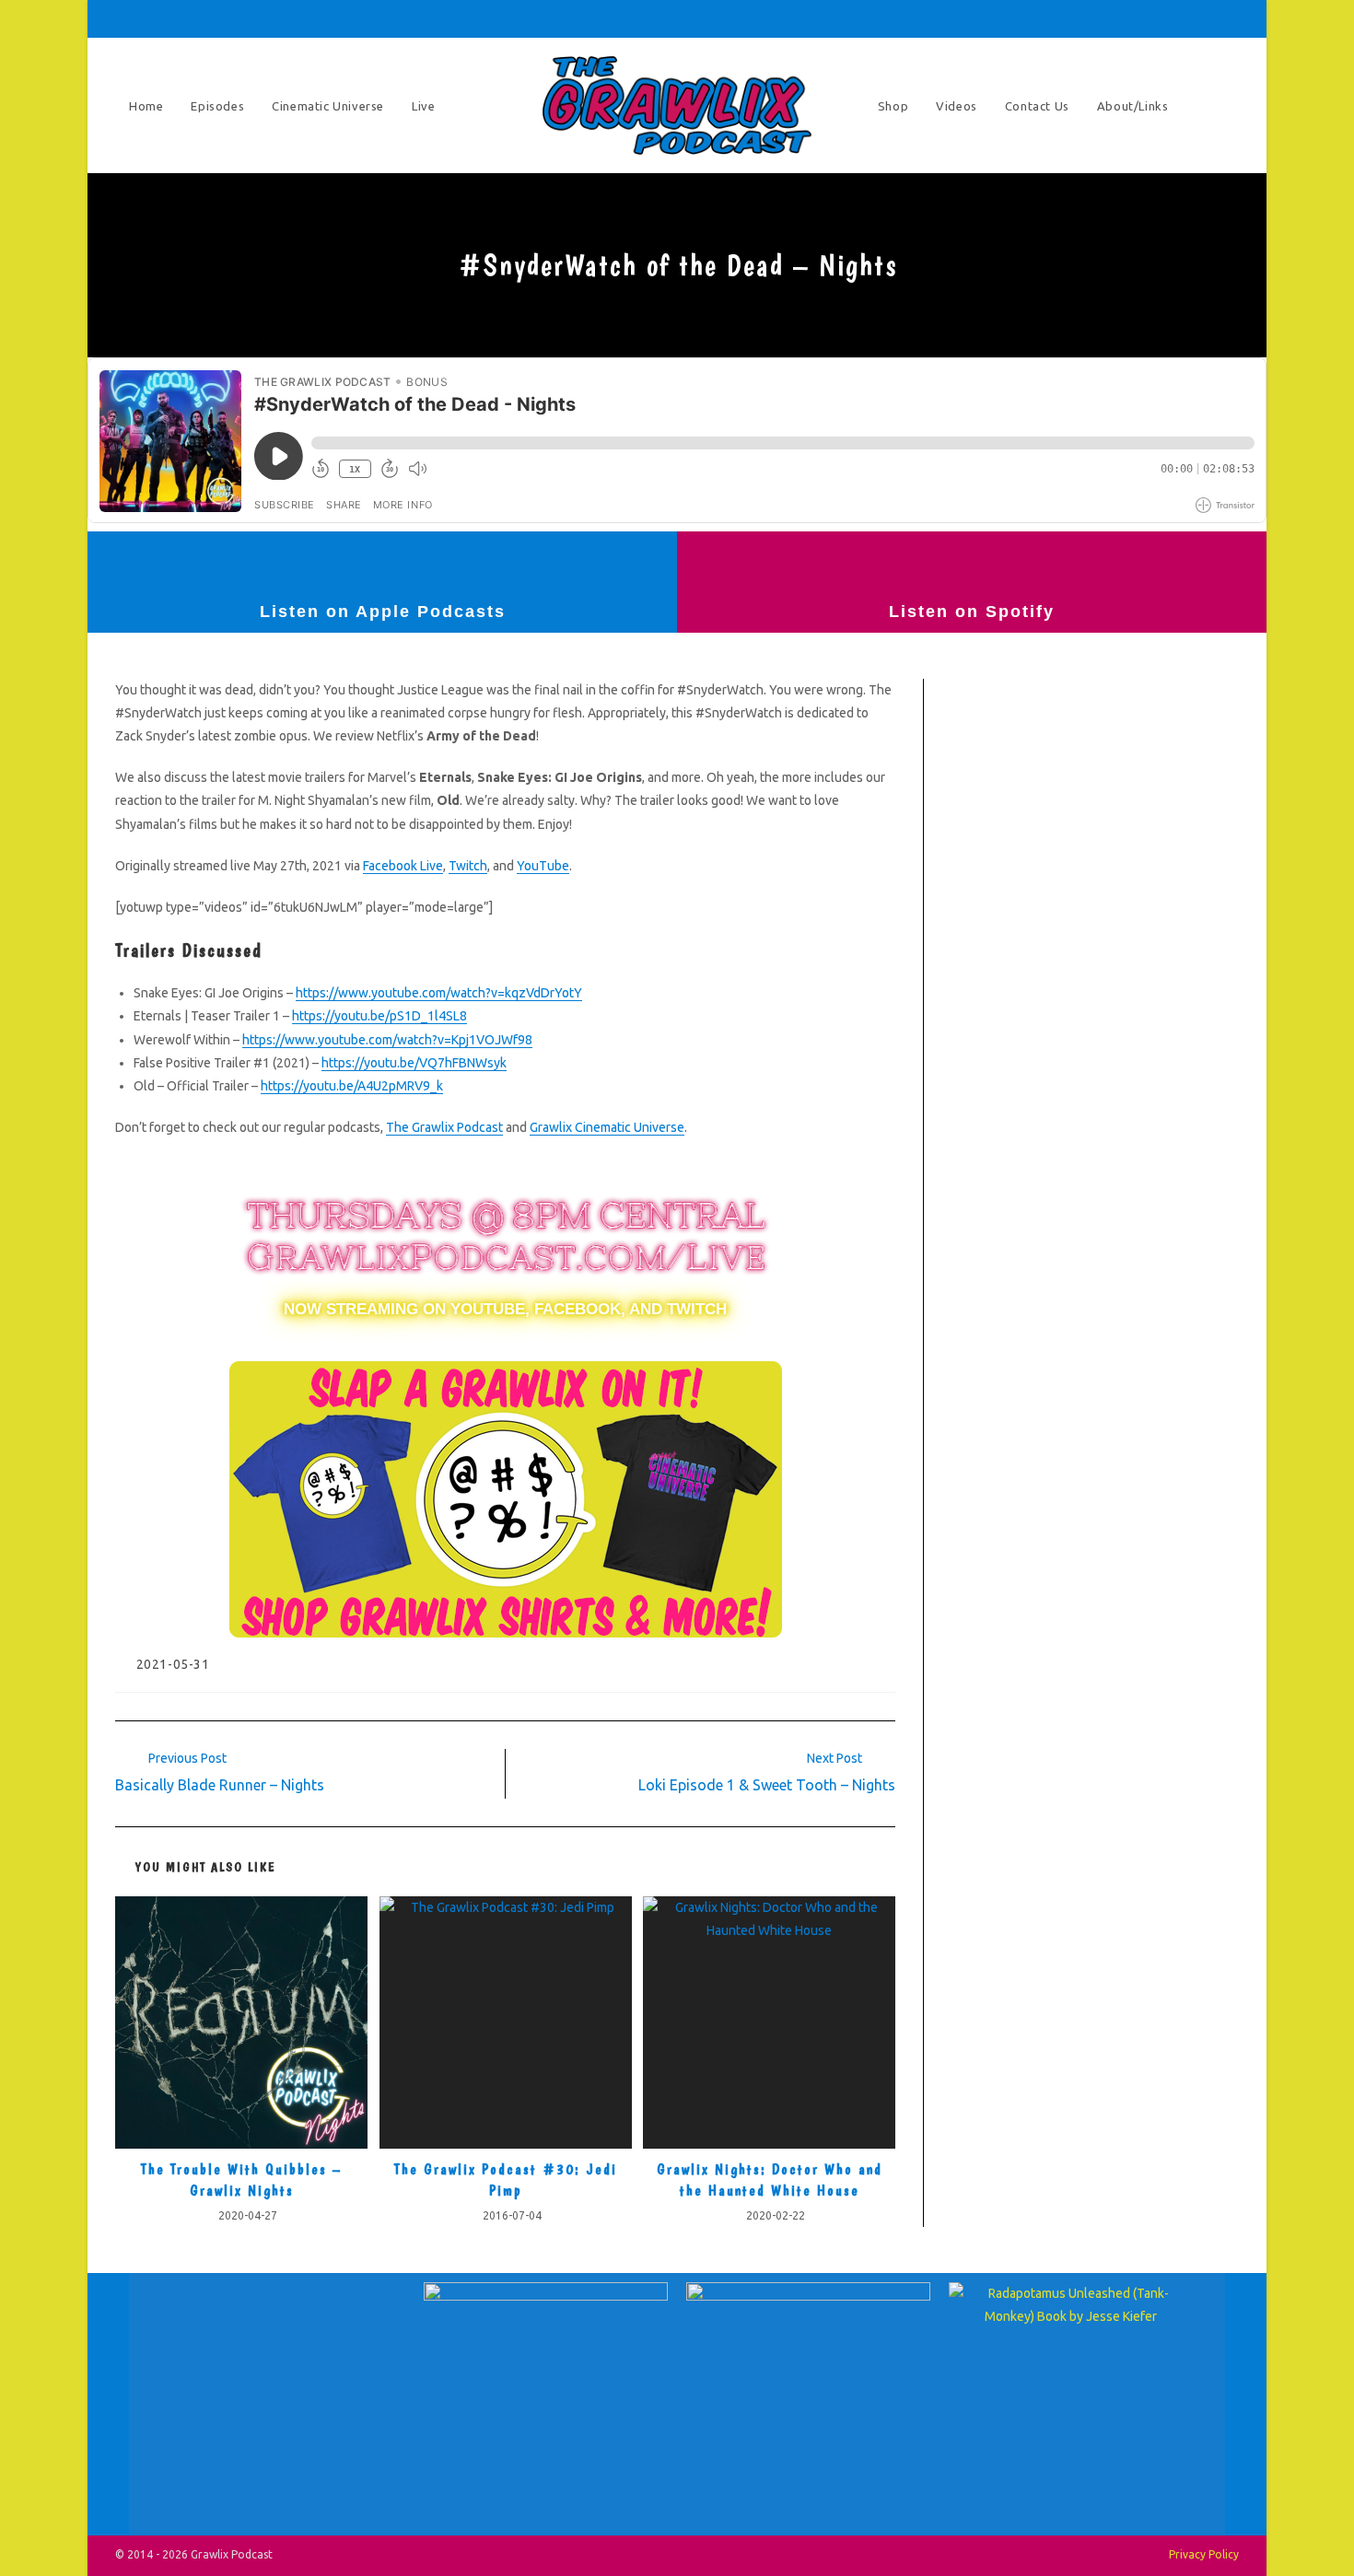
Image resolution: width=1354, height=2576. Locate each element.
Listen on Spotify (972, 612)
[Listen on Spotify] (972, 564)
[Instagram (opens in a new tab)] (1128, 18)
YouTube (543, 866)
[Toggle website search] (1220, 106)
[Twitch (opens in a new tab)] (1229, 18)
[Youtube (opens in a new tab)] (1180, 18)
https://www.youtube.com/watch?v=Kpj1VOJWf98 (387, 1040)
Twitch (468, 866)
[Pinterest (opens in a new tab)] (1103, 18)
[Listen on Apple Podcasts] (382, 564)
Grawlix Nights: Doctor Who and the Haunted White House (770, 2180)
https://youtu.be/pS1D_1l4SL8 (379, 1016)
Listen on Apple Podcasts (383, 612)
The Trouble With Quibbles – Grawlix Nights (241, 2180)
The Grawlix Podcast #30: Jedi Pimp (506, 2180)
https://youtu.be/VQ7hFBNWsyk (414, 1063)
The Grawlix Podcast (444, 1127)
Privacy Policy (1204, 2554)
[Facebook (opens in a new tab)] (1077, 18)
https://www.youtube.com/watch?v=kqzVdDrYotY (439, 993)
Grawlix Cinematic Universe (607, 1127)
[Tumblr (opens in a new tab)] (1154, 18)
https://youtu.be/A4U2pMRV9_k (352, 1086)
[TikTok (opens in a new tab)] (1206, 18)
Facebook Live (403, 866)
